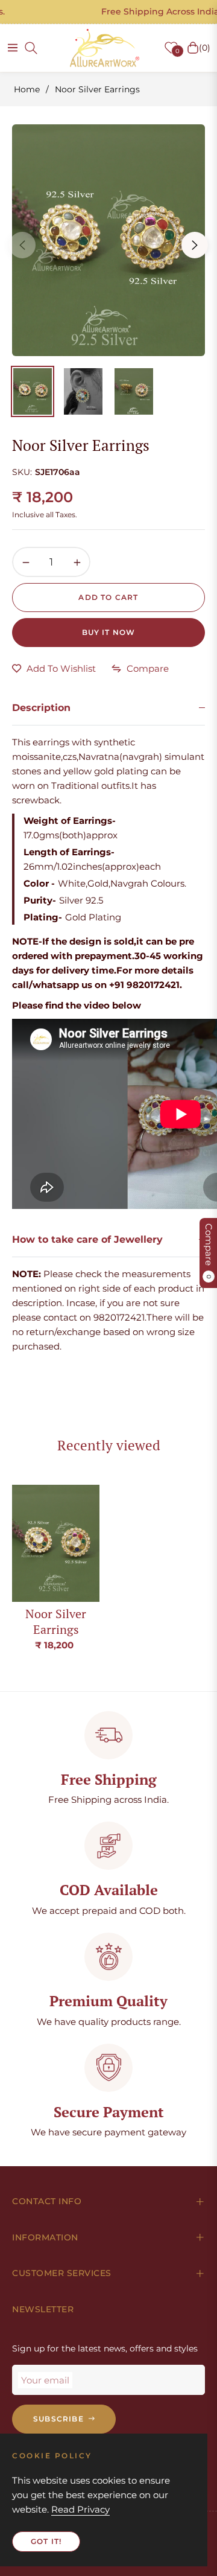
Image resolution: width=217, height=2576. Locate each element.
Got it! (46, 2541)
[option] (108, 240)
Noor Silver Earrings (56, 1621)
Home (27, 89)
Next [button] (195, 245)
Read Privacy (80, 2509)
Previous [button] (22, 245)
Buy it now (109, 632)
